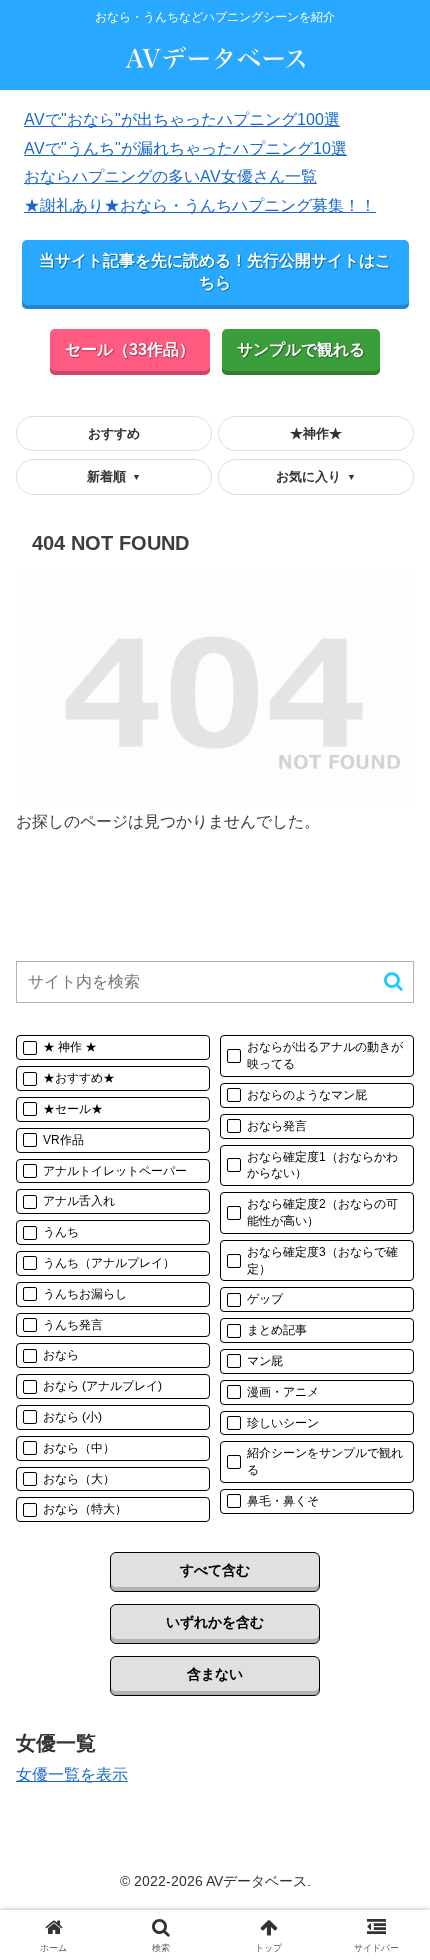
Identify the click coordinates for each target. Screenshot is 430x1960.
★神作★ (316, 433)
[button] (393, 981)
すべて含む (215, 1570)
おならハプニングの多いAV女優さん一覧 (170, 176)
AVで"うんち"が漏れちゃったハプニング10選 (185, 148)
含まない (215, 1674)
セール (130, 349)
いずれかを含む (215, 1622)
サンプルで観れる (301, 349)
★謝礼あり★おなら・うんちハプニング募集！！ (200, 205)
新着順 (113, 476)
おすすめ (114, 433)
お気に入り (315, 476)
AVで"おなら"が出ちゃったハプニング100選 (182, 119)
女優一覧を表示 (72, 1774)
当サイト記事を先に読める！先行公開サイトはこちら (215, 271)
